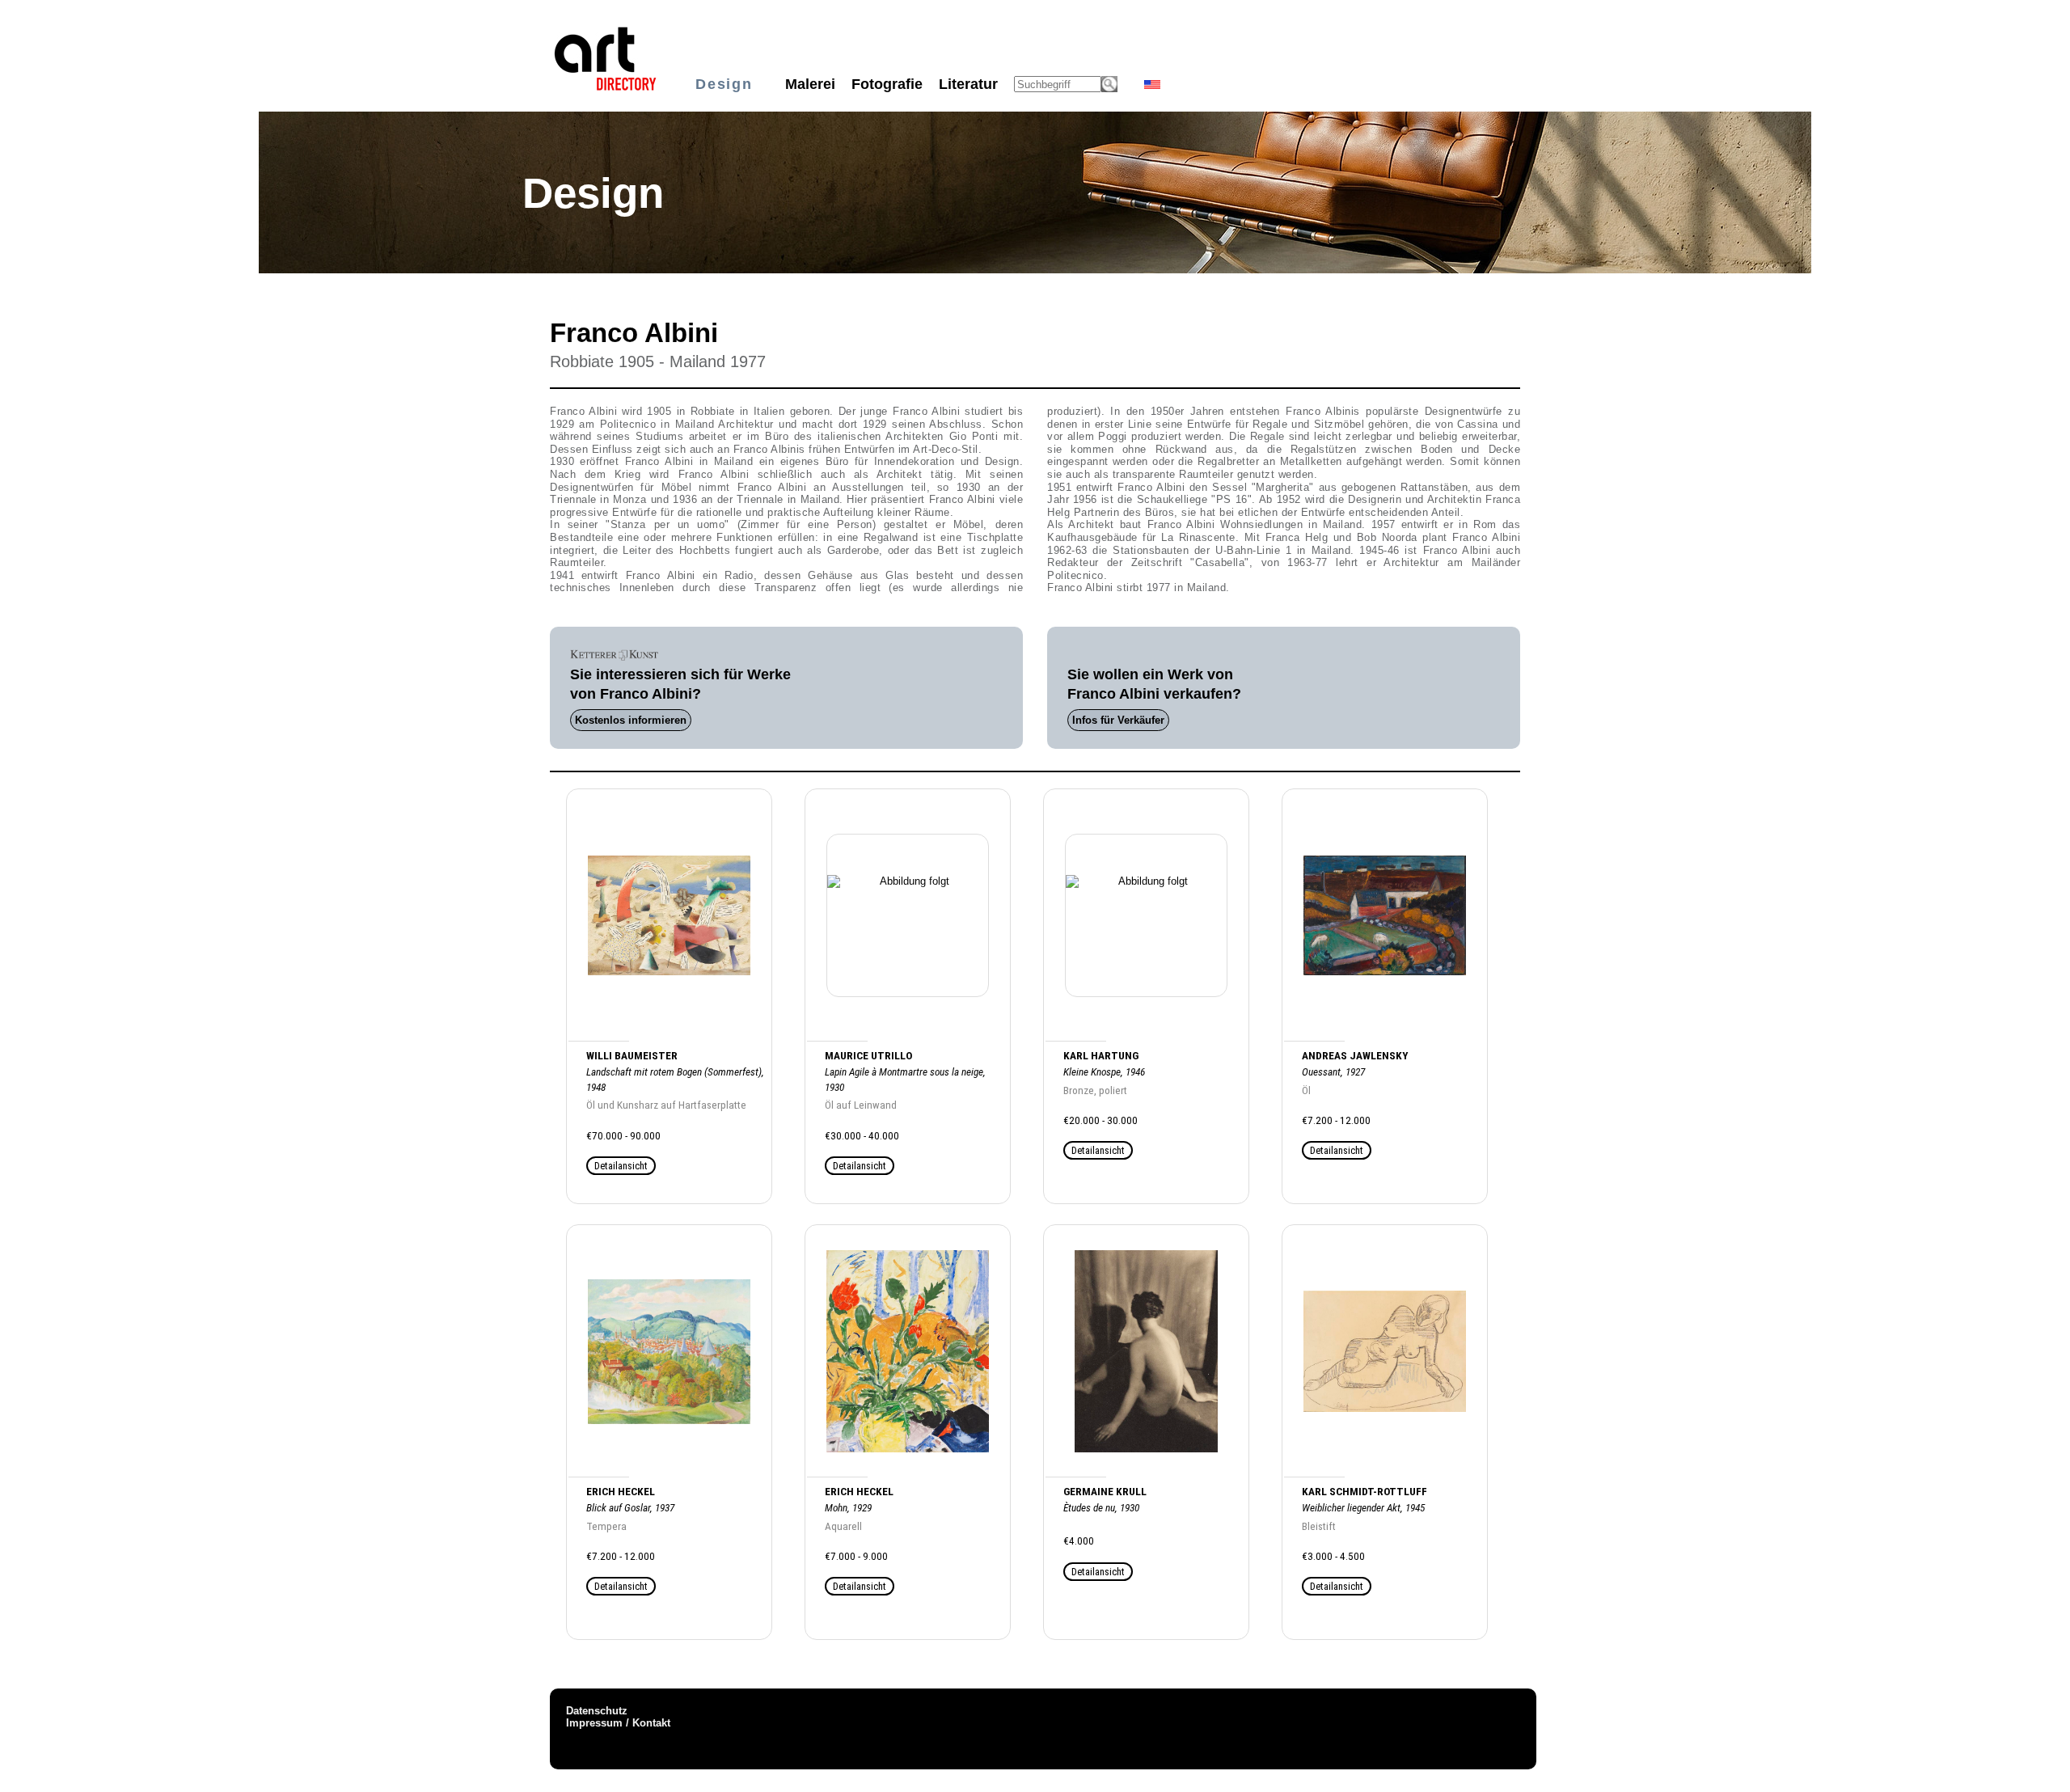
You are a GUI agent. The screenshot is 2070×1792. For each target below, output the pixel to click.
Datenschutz (597, 1711)
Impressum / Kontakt (618, 1723)
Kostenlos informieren (631, 720)
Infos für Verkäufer (1118, 720)
